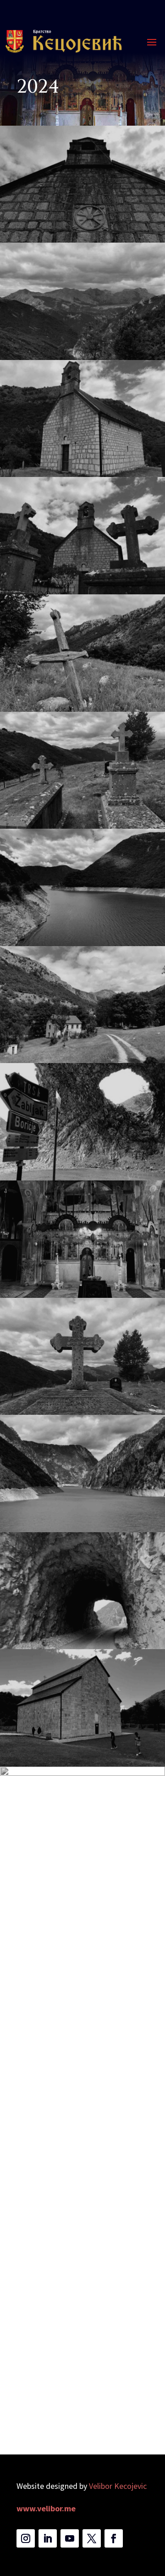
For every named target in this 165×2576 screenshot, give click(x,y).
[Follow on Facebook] (114, 2538)
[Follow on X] (92, 2538)
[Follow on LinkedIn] (48, 2538)
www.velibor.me (46, 2508)
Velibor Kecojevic (118, 2486)
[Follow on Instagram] (26, 2538)
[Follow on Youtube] (70, 2538)
